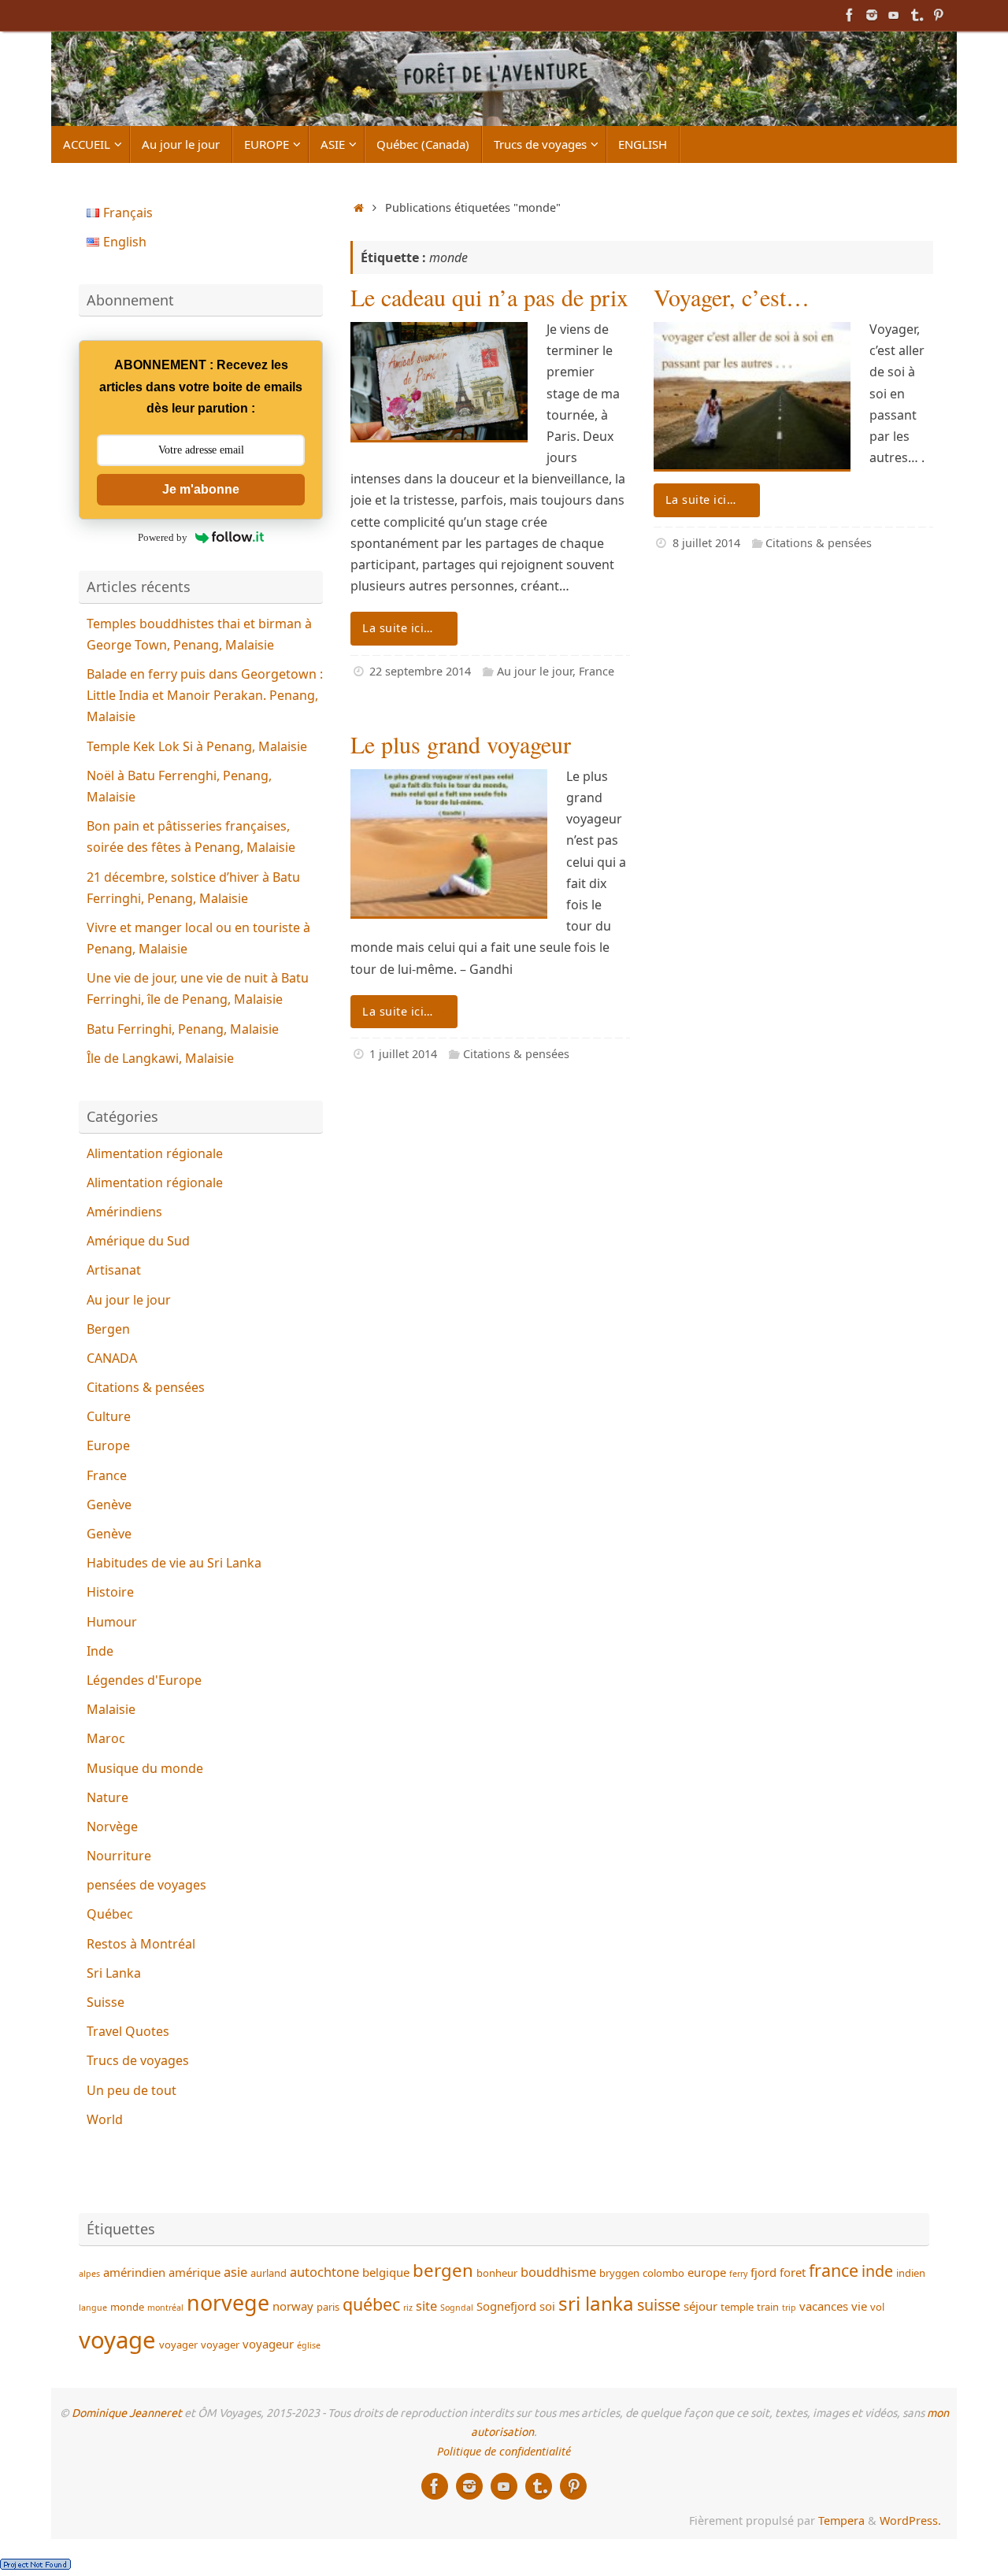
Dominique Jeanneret (127, 2413)
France (597, 671)
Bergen (108, 1329)
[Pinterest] (938, 15)
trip (789, 2308)
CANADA (112, 1358)
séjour (700, 2306)
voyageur (268, 2344)
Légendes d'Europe (144, 1680)
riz (408, 2308)
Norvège (112, 1827)
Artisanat (114, 1270)
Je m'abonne (201, 489)
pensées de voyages (146, 1885)
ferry (738, 2274)
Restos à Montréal (141, 1944)
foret (793, 2272)
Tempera (841, 2520)
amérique (195, 2272)
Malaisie (111, 1709)
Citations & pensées (819, 543)
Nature (107, 1797)
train (768, 2307)
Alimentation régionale (155, 1153)
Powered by (163, 537)
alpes (89, 2274)
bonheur (497, 2273)
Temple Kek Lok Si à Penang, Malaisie (197, 746)
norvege (228, 2302)
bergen (443, 2270)
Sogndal (457, 2308)
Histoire (110, 1592)
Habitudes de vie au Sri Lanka (174, 1563)
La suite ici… (398, 628)
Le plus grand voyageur (461, 744)
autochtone (324, 2272)
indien (911, 2273)
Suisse (106, 2002)
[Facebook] (850, 15)
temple (737, 2307)
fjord (763, 2272)
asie (235, 2272)
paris (328, 2307)
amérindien (134, 2272)
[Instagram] (872, 15)
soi (547, 2306)
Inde (100, 1651)
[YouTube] (894, 15)
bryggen (619, 2273)
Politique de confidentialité (504, 2451)
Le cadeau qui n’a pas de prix (489, 297)
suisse (659, 2305)
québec (371, 2304)
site (426, 2306)
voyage (117, 2340)
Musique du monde (145, 1768)
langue (93, 2308)
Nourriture (119, 1856)
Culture (109, 1416)
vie (859, 2306)
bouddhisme (558, 2272)
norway (293, 2306)
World (105, 2119)
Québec (110, 1914)
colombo (663, 2273)
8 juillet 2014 (706, 543)
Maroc (106, 1738)
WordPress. (910, 2520)
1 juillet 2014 (403, 1054)
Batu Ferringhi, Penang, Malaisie (183, 1029)
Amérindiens (124, 1212)
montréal (165, 2308)
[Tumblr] (916, 15)
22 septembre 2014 (420, 671)
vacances (824, 2306)
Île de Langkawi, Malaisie (160, 1058)
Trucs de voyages (138, 2060)
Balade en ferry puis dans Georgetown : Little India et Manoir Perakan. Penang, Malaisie (205, 695)
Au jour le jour (535, 671)
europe (707, 2272)
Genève (109, 1505)
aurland (269, 2273)
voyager (178, 2345)
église (309, 2345)
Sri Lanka (114, 1973)
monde (127, 2307)
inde (877, 2271)
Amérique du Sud (138, 1241)
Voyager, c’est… (732, 297)
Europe (108, 1445)
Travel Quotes (128, 2031)
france (834, 2270)
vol (877, 2307)
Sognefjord (506, 2306)
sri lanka (596, 2303)
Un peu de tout (132, 2090)
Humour (112, 1622)
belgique (386, 2272)
